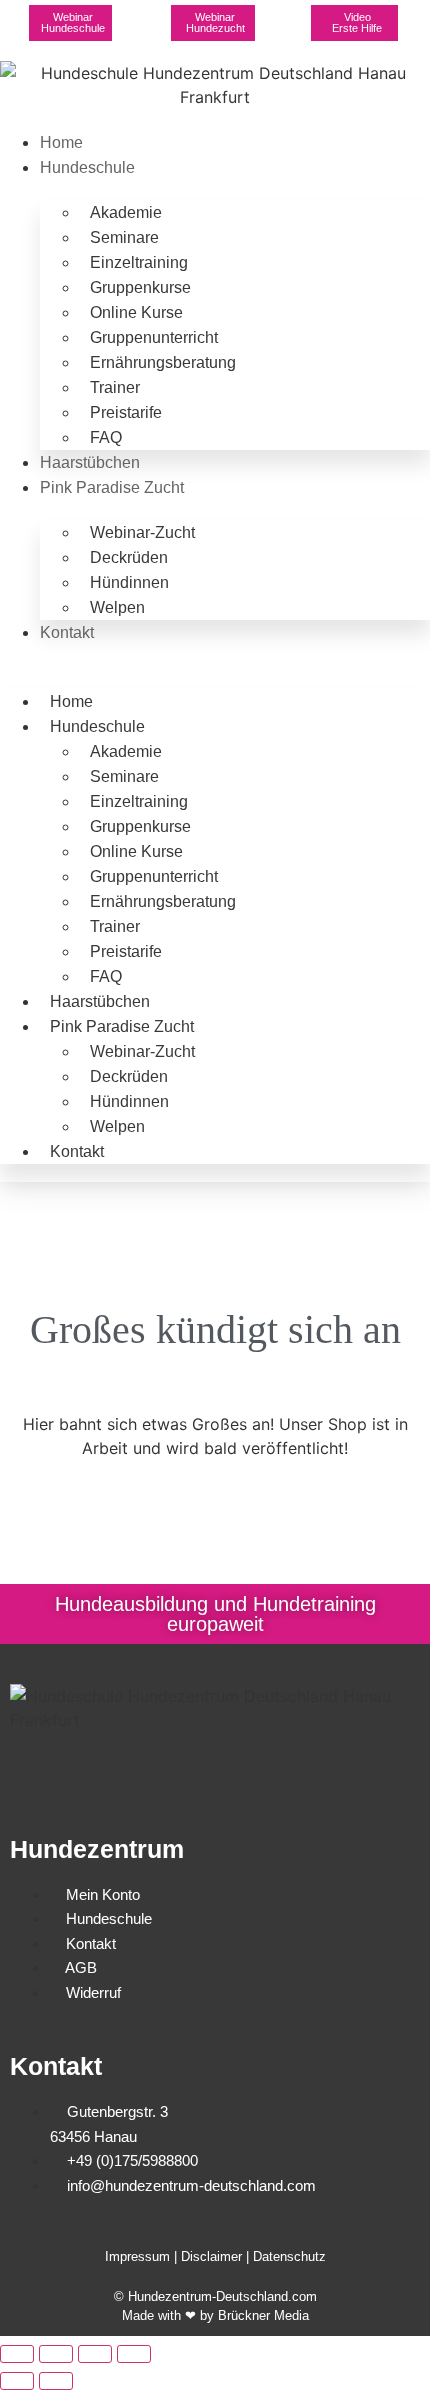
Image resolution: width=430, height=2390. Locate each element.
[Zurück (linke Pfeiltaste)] (17, 2381)
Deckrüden (129, 557)
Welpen (117, 607)
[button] (215, 657)
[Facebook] (175, 1769)
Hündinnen (129, 582)
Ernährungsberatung (163, 362)
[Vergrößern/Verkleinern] (17, 2354)
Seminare (124, 237)
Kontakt (67, 632)
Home (61, 142)
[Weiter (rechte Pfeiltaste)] (56, 2381)
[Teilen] (95, 2354)
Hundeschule (87, 167)
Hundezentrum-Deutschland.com (222, 2296)
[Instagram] (215, 1769)
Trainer (115, 387)
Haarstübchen (90, 462)
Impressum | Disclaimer (173, 2256)
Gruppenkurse (140, 287)
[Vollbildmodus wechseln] (56, 2354)
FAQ (106, 437)
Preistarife (126, 412)
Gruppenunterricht (154, 337)
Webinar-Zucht (142, 532)
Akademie (126, 212)
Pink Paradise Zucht (112, 487)
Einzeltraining (139, 262)
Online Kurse (136, 312)
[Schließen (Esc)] (134, 2354)
